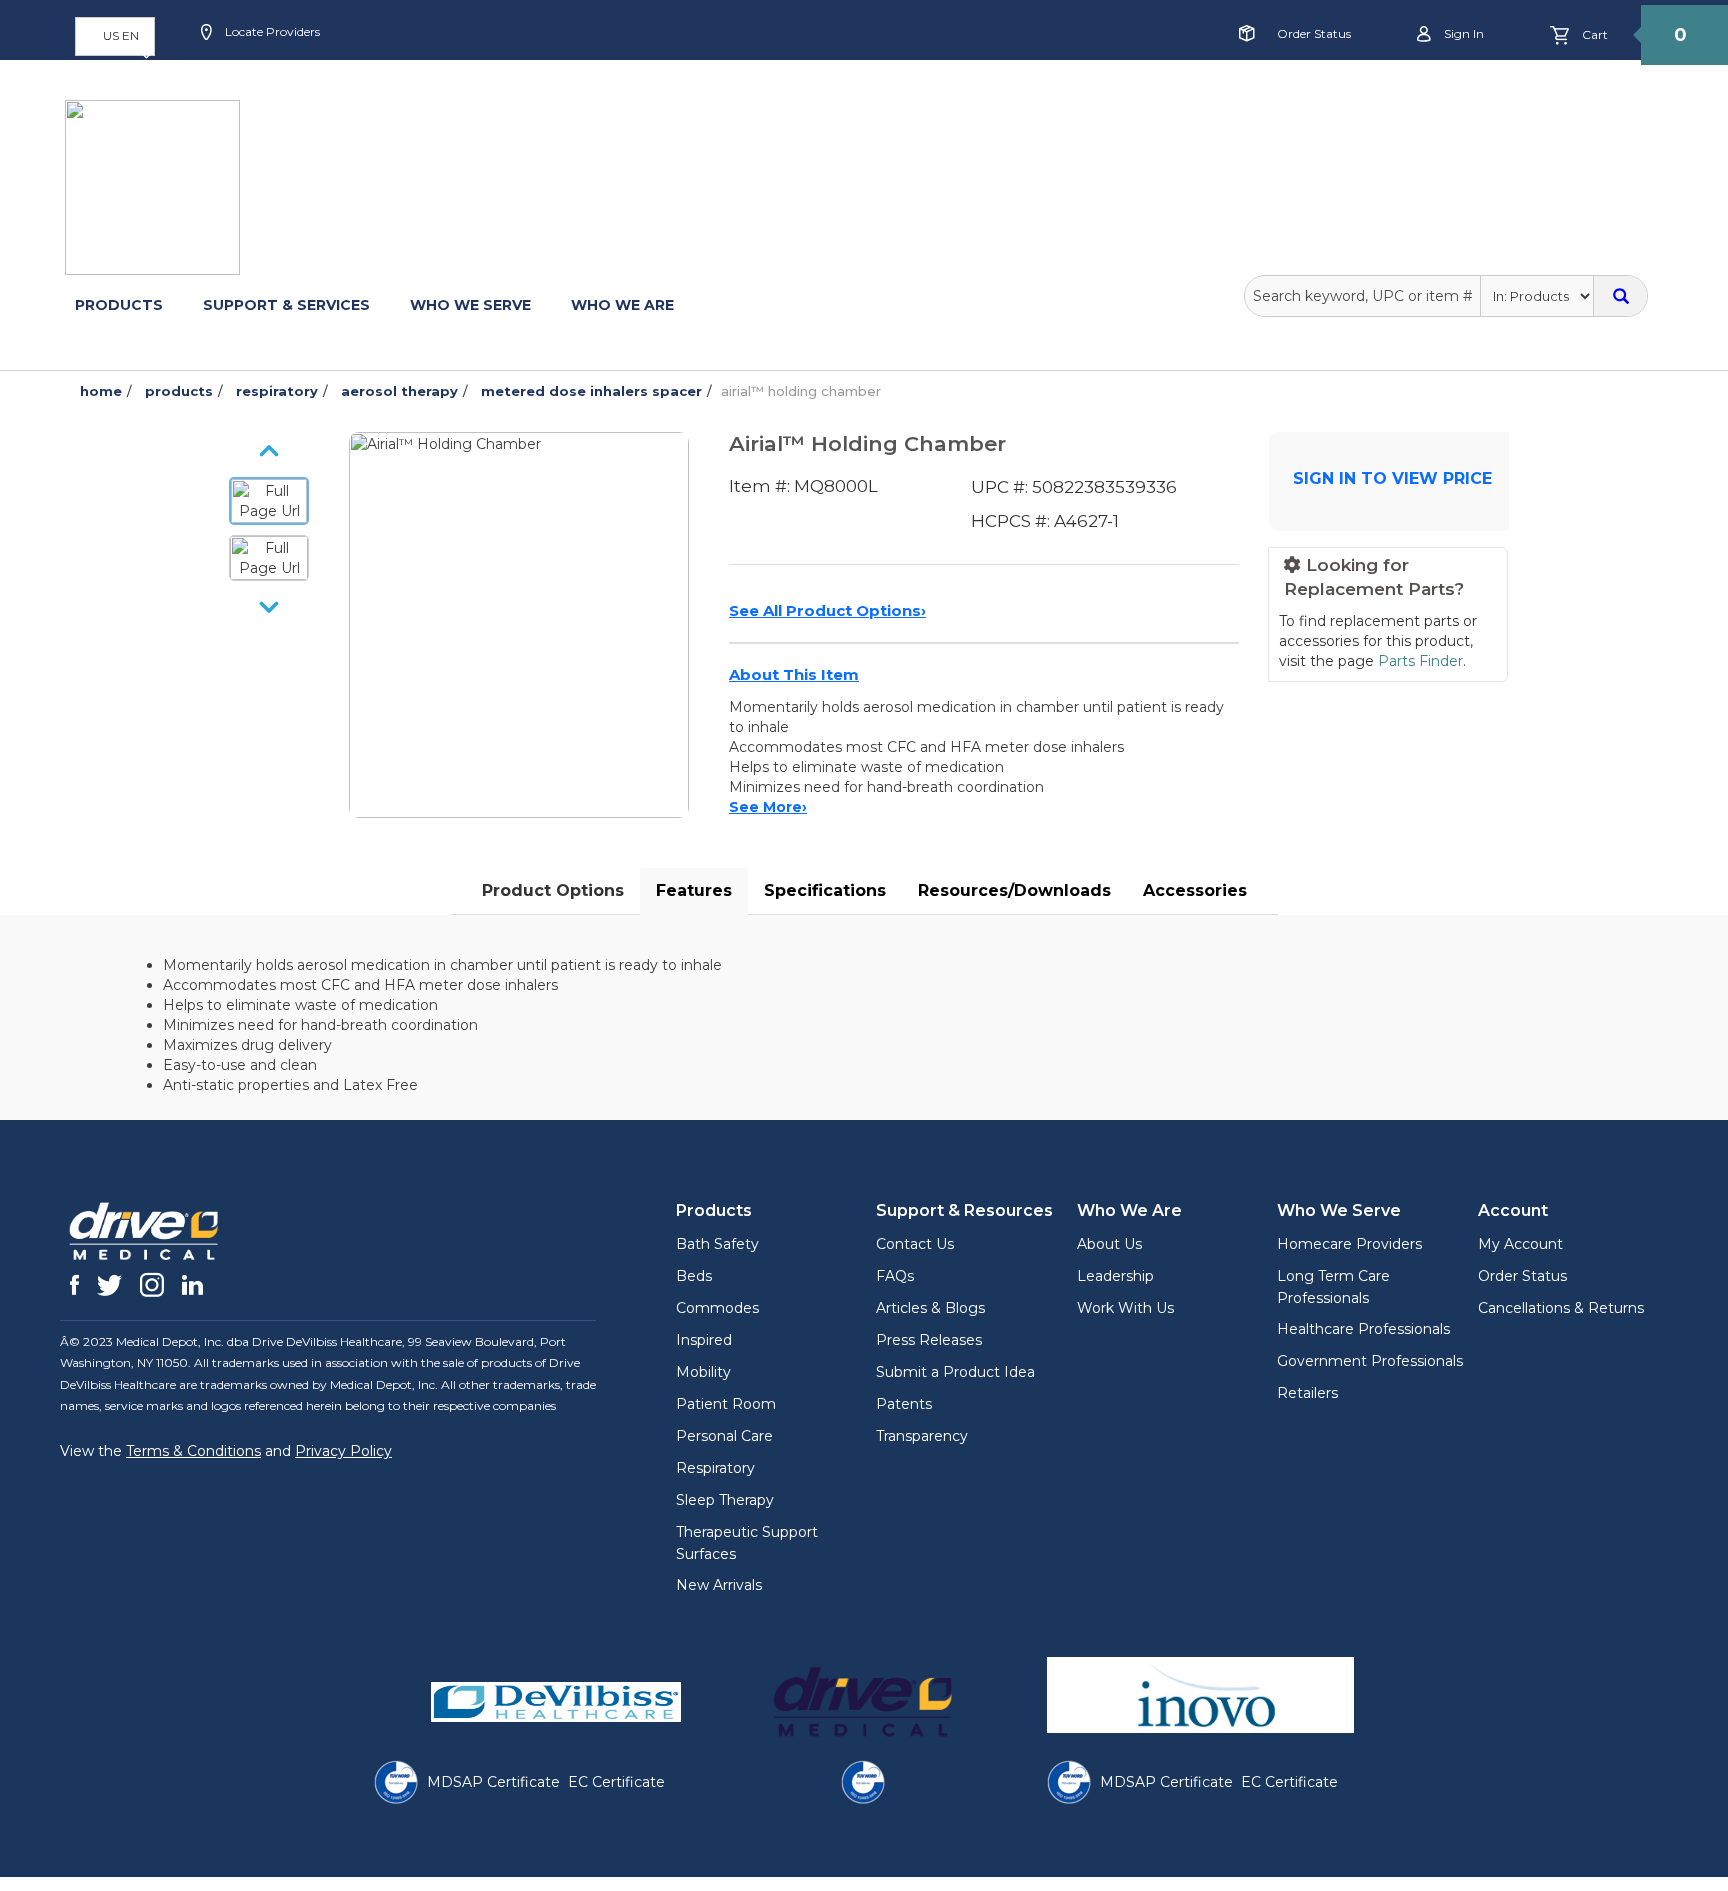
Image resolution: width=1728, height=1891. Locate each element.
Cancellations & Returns (1561, 1308)
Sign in (1462, 33)
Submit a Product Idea (955, 1372)
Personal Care (724, 1436)
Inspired (704, 1340)
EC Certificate (616, 1782)
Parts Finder (1420, 661)
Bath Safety (717, 1244)
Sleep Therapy (725, 1500)
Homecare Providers (1349, 1244)
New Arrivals (719, 1585)
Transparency (922, 1436)
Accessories (1195, 890)
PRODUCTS (119, 305)
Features (694, 890)
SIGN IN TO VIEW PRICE (1392, 478)
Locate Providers (271, 31)
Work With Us (1125, 1308)
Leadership (1115, 1276)
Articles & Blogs (930, 1308)
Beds (694, 1276)
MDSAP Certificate (493, 1782)
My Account (1520, 1244)
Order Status (1314, 33)
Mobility (703, 1372)
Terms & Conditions (193, 1451)
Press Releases (929, 1340)
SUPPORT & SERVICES (286, 305)
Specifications (825, 890)
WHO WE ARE (622, 305)
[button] (115, 36)
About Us (1109, 1244)
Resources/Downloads (1014, 890)
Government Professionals (1370, 1361)
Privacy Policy (343, 1451)
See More (768, 807)
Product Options (553, 890)
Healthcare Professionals (1363, 1329)
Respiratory (715, 1468)
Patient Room (726, 1404)
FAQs (895, 1276)
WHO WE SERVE (470, 305)
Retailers (1307, 1393)
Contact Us (915, 1244)
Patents (904, 1404)
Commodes (717, 1308)
